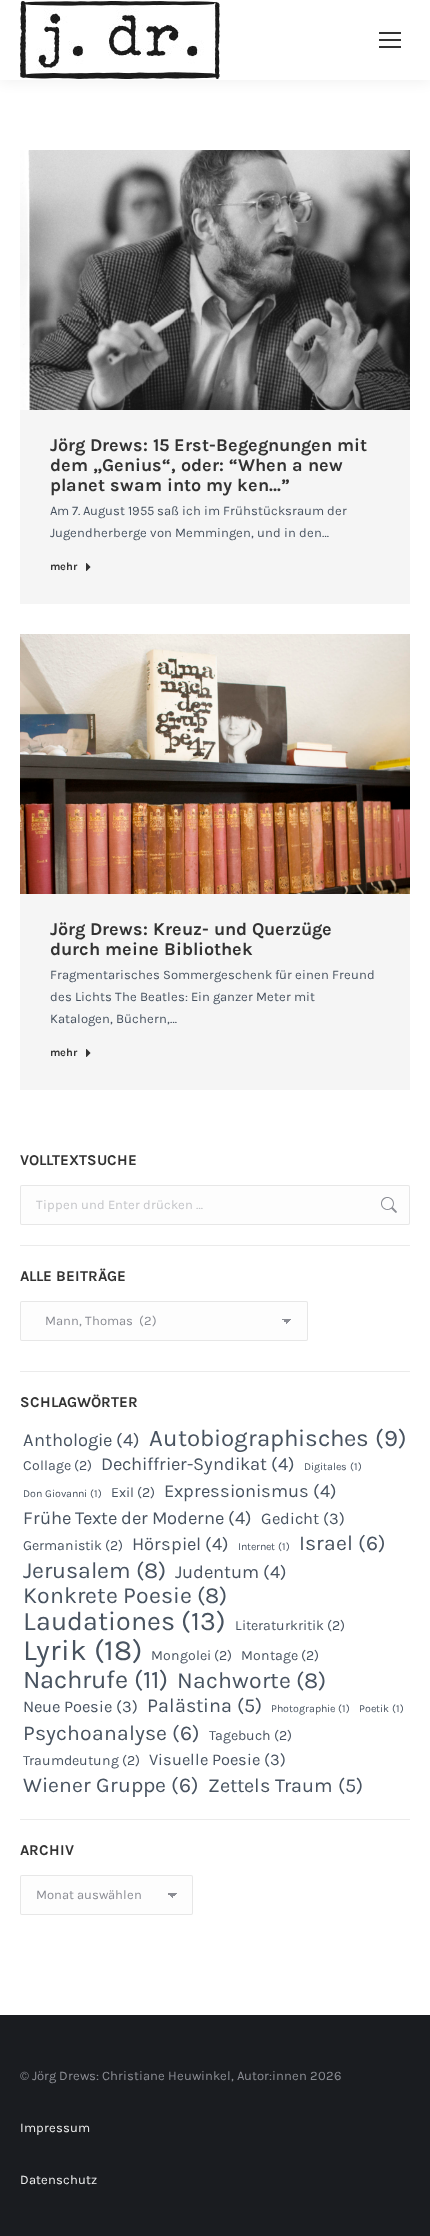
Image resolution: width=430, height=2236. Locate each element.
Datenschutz (58, 2179)
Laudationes (124, 1621)
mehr (63, 566)
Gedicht (303, 1518)
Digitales (333, 1466)
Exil (133, 1492)
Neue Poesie (80, 1706)
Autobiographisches (278, 1438)
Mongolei (191, 1655)
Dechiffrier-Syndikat (198, 1464)
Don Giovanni (62, 1493)
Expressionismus (250, 1491)
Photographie (310, 1708)
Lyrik (82, 1650)
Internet (264, 1546)
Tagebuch (250, 1735)
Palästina (204, 1706)
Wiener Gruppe (111, 1785)
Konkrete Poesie (125, 1596)
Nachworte (251, 1681)
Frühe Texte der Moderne (137, 1518)
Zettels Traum (285, 1786)
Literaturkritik (290, 1625)
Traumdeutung (81, 1760)
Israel (342, 1543)
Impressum (55, 2127)
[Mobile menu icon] (390, 40)
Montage (280, 1655)
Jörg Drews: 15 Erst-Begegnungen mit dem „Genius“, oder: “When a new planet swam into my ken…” (208, 465)
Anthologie (81, 1440)
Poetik (381, 1708)
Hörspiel (180, 1544)
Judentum (231, 1572)
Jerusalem (94, 1571)
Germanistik (73, 1545)
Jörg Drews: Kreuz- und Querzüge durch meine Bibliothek (191, 939)
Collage (57, 1465)
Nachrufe (95, 1680)
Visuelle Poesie (217, 1759)
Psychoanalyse (111, 1733)
